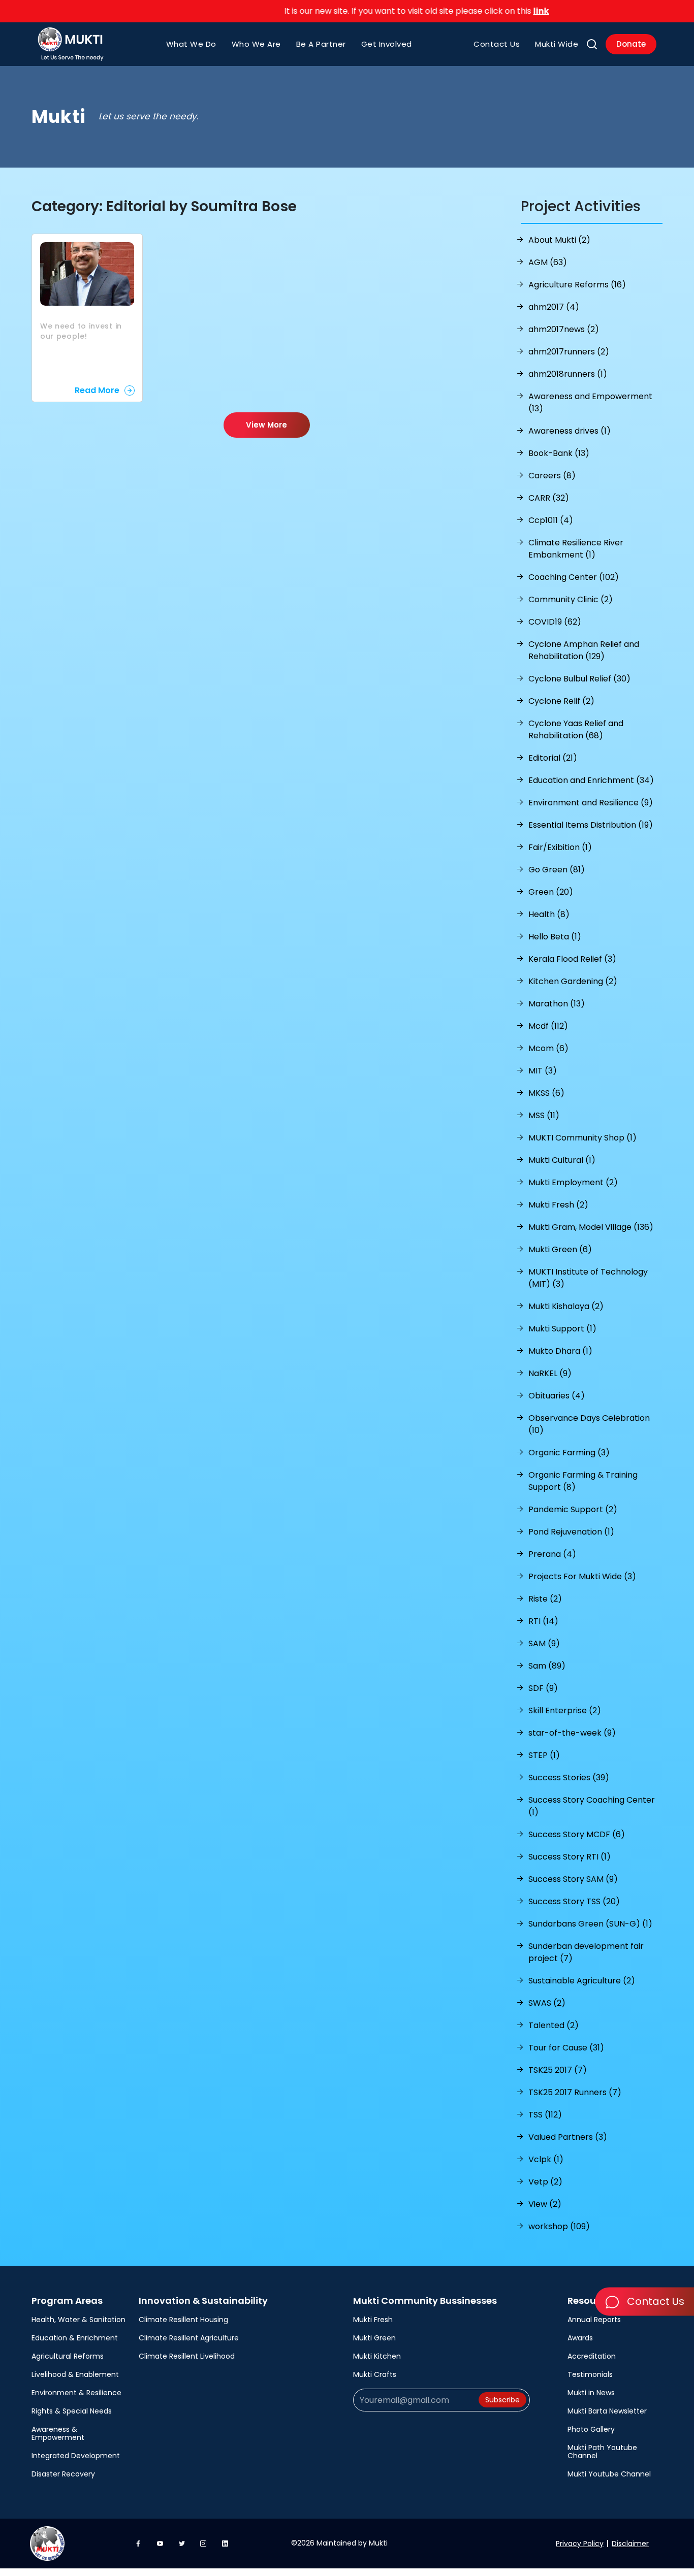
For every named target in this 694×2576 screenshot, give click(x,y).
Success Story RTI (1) (570, 1857)
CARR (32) (549, 498)
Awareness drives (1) (570, 431)
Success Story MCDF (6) (577, 1834)
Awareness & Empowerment (58, 2433)
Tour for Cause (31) (566, 2048)
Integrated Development (76, 2456)
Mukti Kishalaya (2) (566, 1306)
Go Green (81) (557, 870)
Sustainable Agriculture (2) (582, 1981)
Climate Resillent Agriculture (189, 2338)
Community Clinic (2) (571, 599)
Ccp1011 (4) (551, 520)
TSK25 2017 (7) (558, 2070)
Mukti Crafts (375, 2374)
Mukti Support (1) (562, 1329)
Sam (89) (547, 1666)
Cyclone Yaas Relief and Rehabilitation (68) (576, 729)
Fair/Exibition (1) (560, 847)
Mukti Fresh (373, 2320)
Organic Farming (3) (569, 1453)
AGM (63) (548, 262)
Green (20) (551, 892)
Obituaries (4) (557, 1396)
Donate (631, 44)
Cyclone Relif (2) (561, 701)
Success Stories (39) (569, 1778)
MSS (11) (544, 1115)
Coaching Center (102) (574, 577)
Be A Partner (321, 44)
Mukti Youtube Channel (609, 2474)
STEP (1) (544, 1755)
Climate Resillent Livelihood (187, 2356)
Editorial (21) (553, 758)
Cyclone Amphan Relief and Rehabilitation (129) (584, 650)
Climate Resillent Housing (183, 2320)
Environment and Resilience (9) (591, 803)
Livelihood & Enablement (75, 2374)
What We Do (191, 44)
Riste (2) (545, 1599)
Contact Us (497, 44)
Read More (97, 390)
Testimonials (590, 2374)
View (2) (545, 2204)
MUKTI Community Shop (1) (582, 1138)
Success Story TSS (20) (574, 1901)
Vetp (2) (545, 2182)
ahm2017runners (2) (569, 352)
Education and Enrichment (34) (591, 780)
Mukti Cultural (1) (562, 1160)
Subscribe (502, 2400)
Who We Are (256, 44)
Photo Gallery (591, 2429)
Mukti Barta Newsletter (607, 2411)
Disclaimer (630, 2544)
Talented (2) (554, 2025)
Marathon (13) (557, 1004)
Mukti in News (591, 2393)
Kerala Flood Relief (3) (572, 959)
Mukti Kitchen (377, 2356)
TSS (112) (545, 2115)
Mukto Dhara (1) (560, 1351)
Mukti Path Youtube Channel (602, 2452)
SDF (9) (543, 1688)
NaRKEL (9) (550, 1373)
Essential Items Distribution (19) (591, 825)
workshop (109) (559, 2226)
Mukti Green (374, 2338)
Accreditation (592, 2356)
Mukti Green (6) (560, 1249)
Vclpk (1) (546, 2159)
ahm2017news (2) (564, 329)
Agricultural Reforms (68, 2356)
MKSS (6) (546, 1093)
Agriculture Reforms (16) (577, 285)
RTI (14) (543, 1621)
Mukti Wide (557, 44)
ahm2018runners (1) (568, 374)
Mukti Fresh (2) (558, 1205)
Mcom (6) (548, 1048)
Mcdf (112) (548, 1026)
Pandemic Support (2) (573, 1509)
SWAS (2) (547, 2003)
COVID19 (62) (555, 622)
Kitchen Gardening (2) (573, 981)
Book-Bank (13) (559, 453)
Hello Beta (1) (555, 937)
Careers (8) (552, 476)
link (506, 11)
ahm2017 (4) (554, 307)
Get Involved (387, 44)
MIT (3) (543, 1071)
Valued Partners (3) (568, 2137)
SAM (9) (544, 1643)
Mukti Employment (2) (573, 1182)
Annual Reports (594, 2320)
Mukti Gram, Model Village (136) (591, 1227)
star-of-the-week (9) (572, 1733)
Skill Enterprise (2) (565, 1710)
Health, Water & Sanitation (78, 2320)
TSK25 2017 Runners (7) (575, 2092)
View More (266, 425)
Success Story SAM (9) (573, 1879)
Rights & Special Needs (72, 2411)
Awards (580, 2338)
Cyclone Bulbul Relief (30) (579, 679)
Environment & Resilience (76, 2393)
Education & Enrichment (75, 2338)
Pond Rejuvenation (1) (571, 1532)
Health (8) (549, 914)
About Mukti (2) (559, 240)
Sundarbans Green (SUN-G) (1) (590, 1924)
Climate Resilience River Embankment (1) (576, 549)
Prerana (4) (552, 1554)
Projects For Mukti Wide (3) (582, 1576)
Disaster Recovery (63, 2474)
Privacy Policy (580, 2544)
